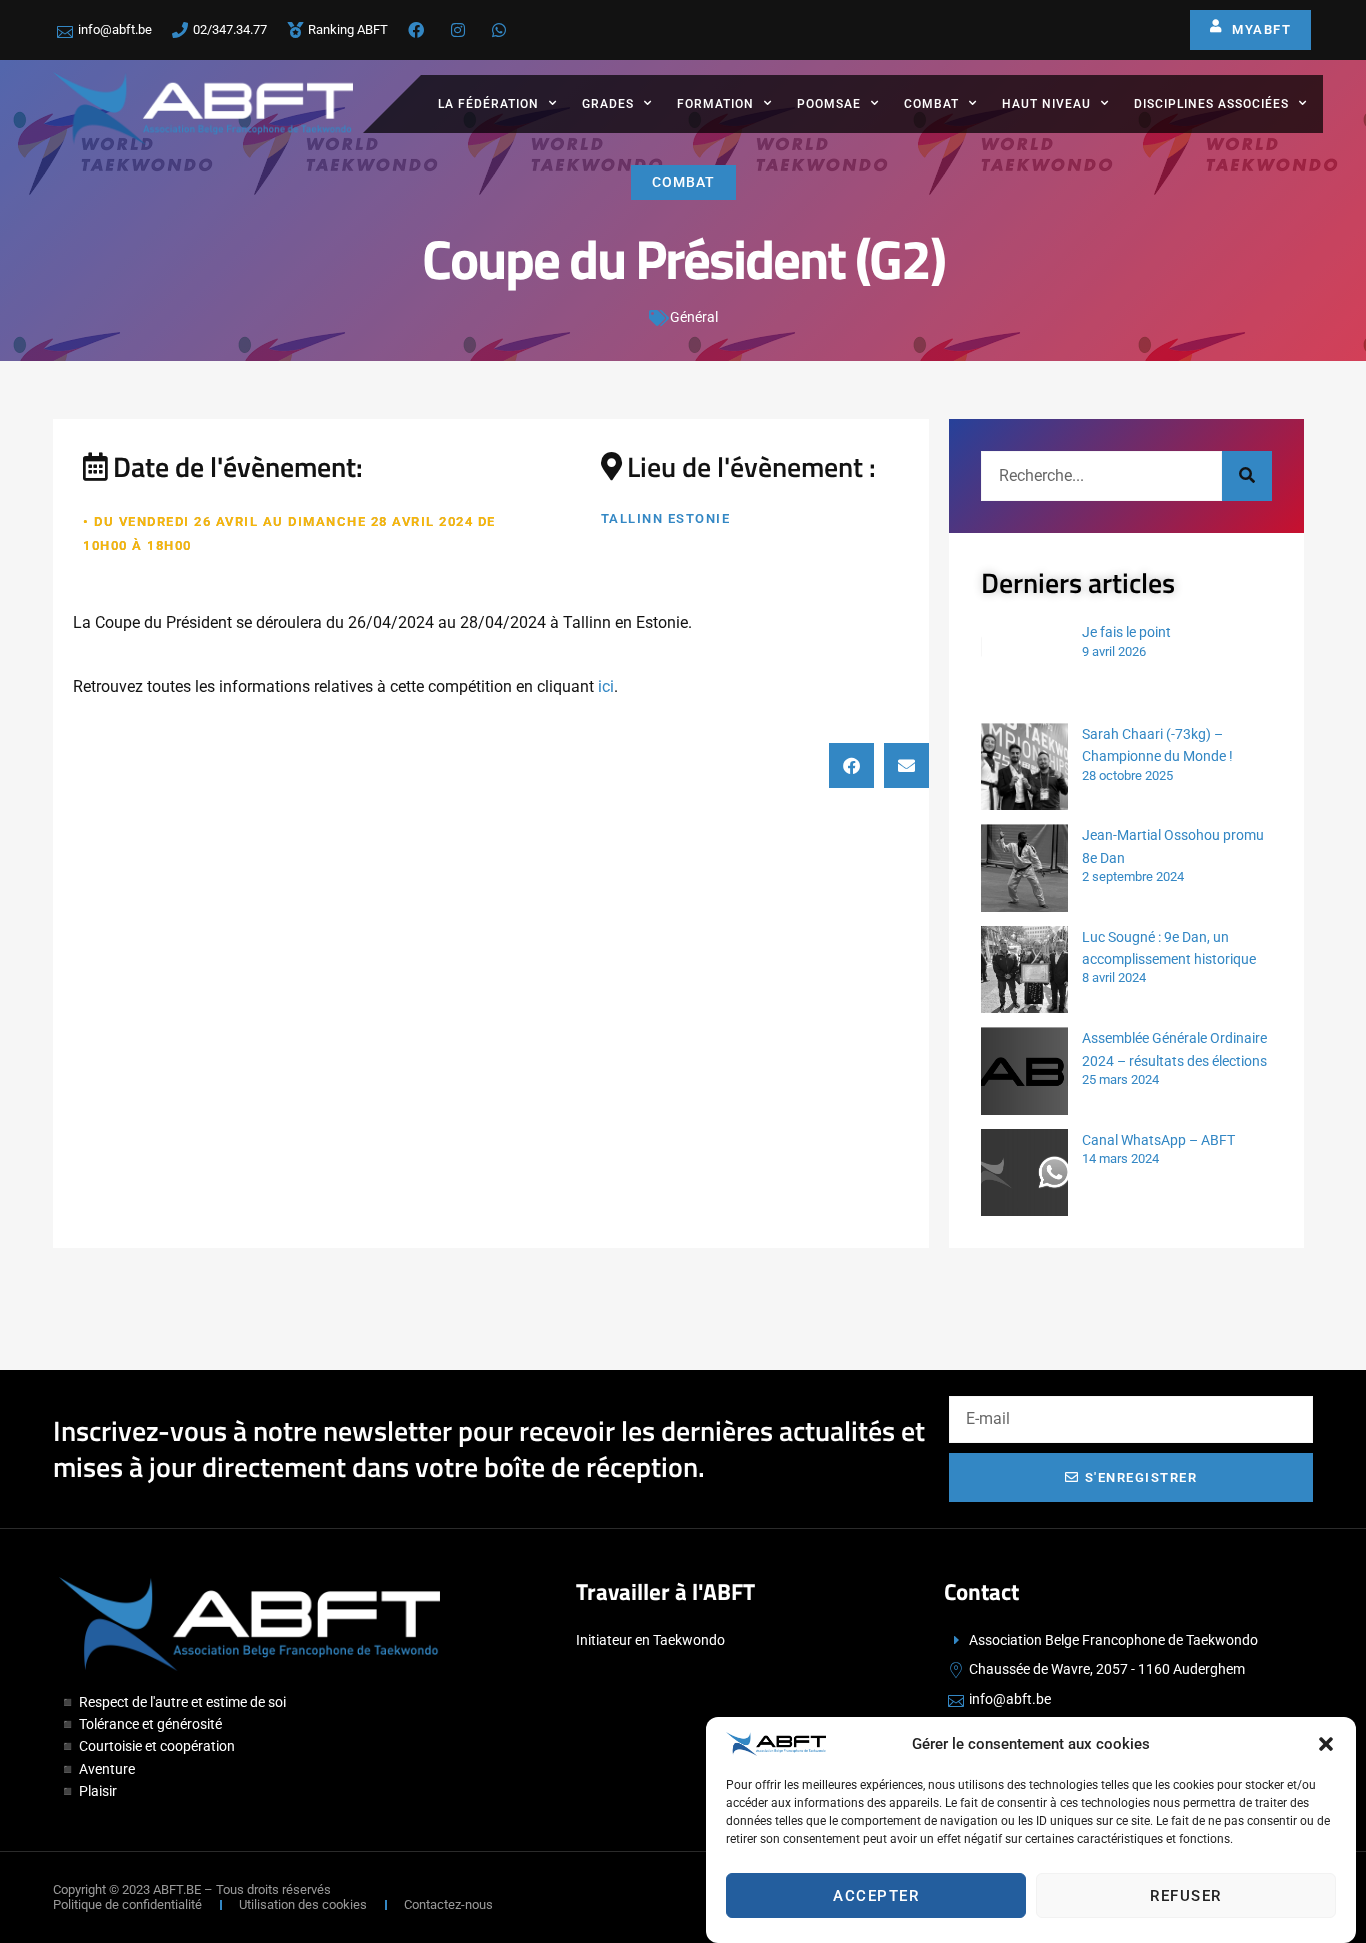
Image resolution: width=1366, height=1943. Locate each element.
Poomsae (829, 104)
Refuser (1186, 1896)
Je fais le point (1126, 632)
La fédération (488, 104)
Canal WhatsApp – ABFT (1158, 1140)
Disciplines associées (1211, 104)
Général (694, 317)
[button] (1326, 1744)
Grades (608, 104)
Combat (931, 104)
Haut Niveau (1046, 104)
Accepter (876, 1896)
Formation (715, 104)
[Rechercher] (1247, 476)
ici (606, 686)
